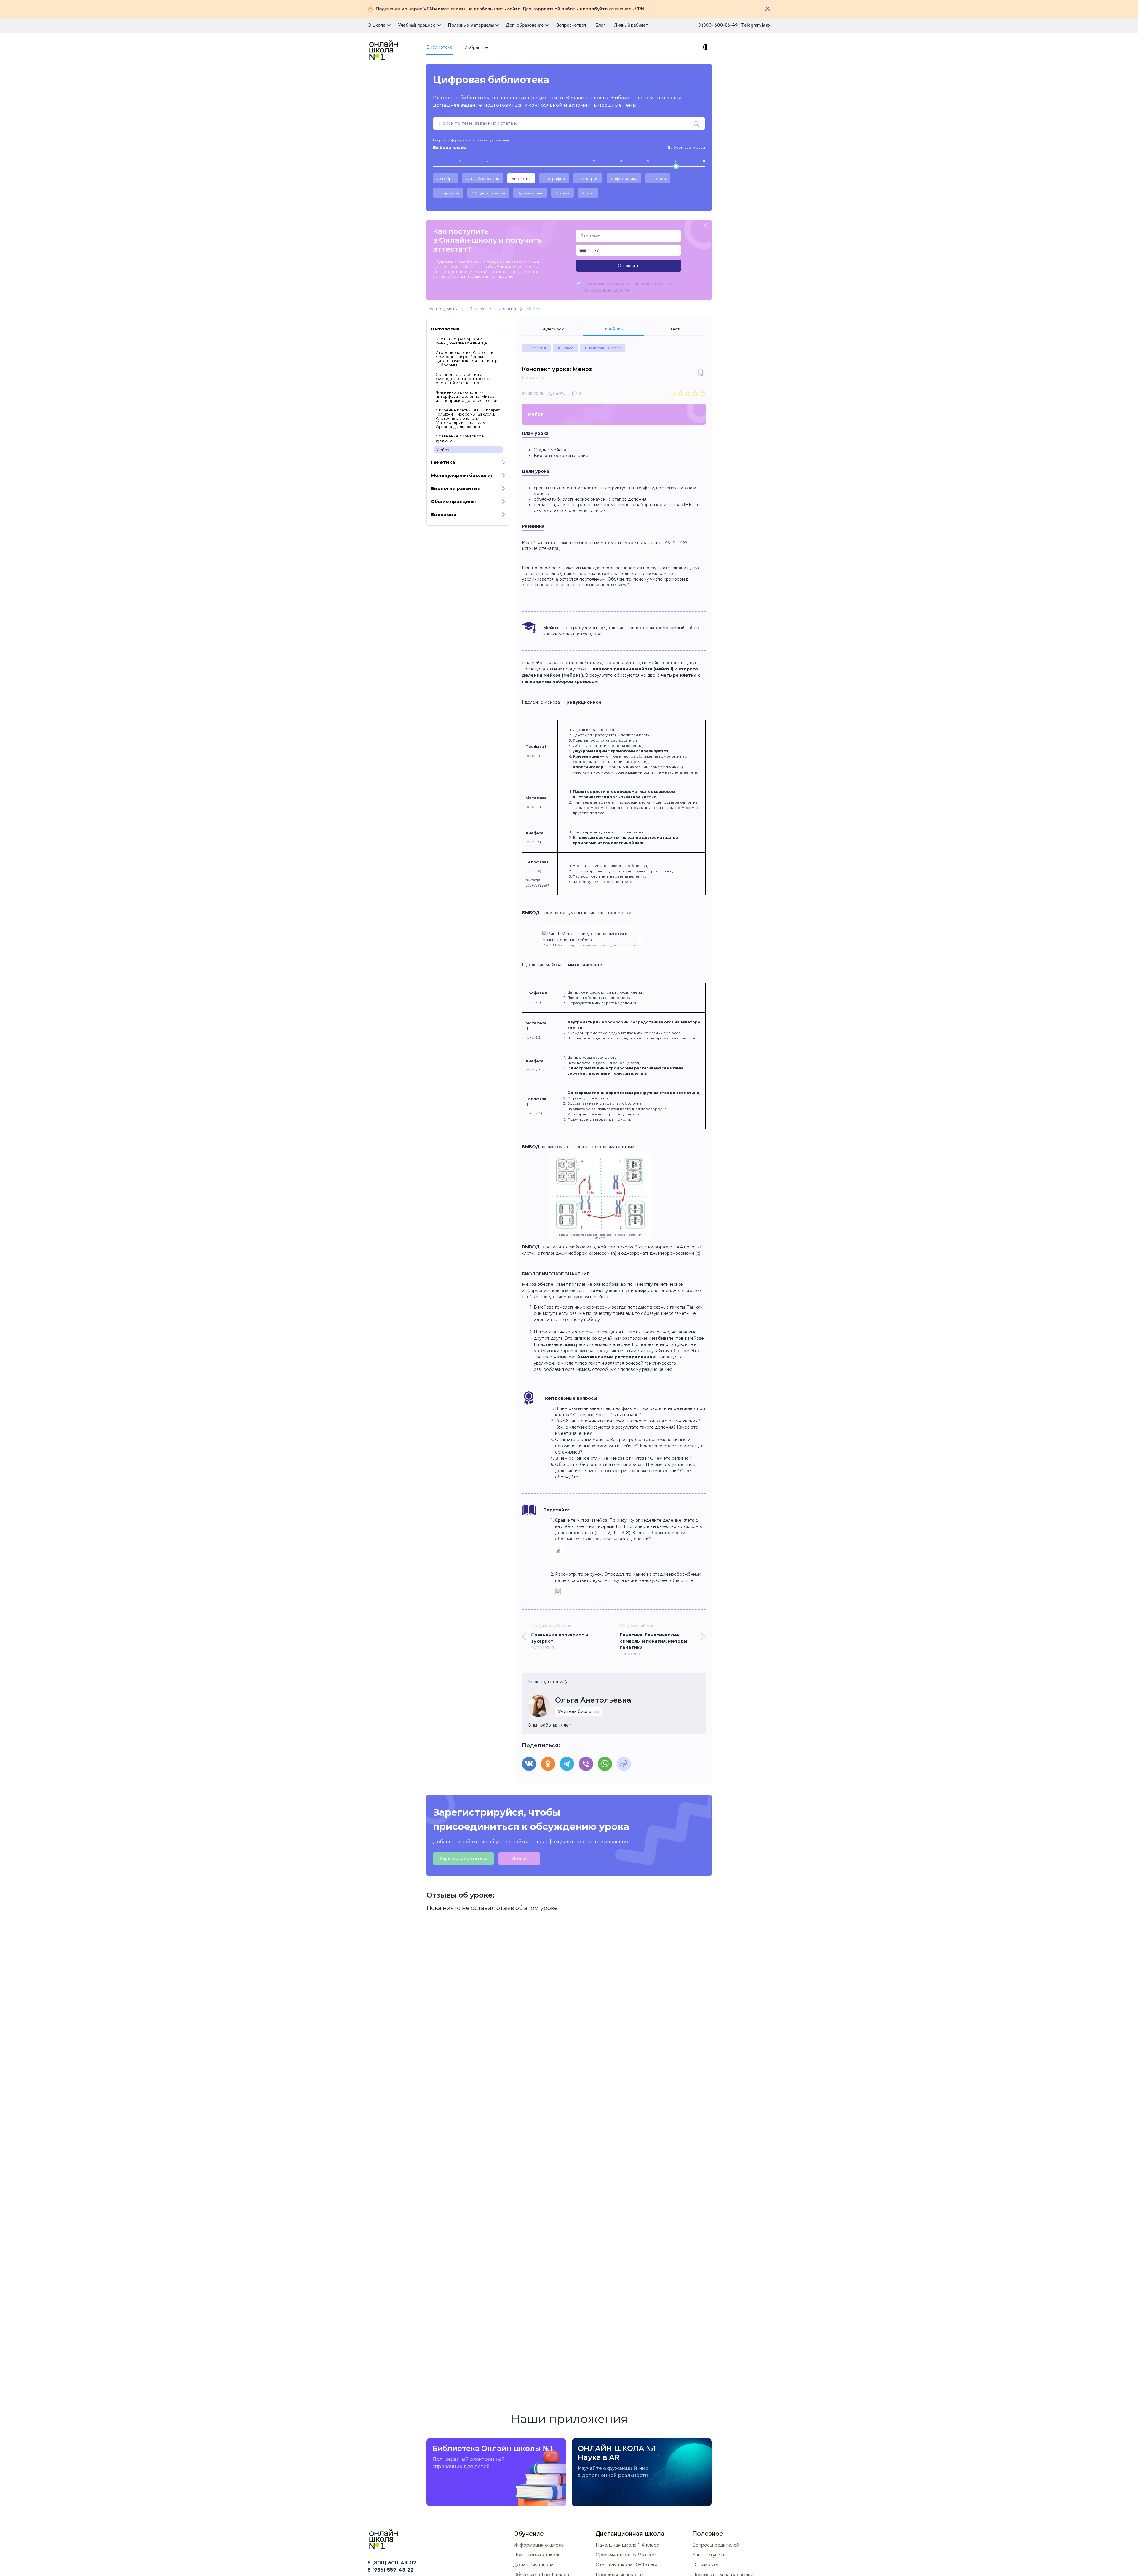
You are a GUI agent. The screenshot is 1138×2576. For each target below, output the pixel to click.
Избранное (477, 47)
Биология (521, 179)
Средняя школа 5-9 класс (626, 2555)
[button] (584, 250)
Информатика (624, 179)
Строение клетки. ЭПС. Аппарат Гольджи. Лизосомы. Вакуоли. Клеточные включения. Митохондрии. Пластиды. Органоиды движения (468, 418)
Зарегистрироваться (463, 1858)
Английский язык (483, 179)
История (658, 179)
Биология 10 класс (603, 348)
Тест (675, 329)
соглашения (638, 284)
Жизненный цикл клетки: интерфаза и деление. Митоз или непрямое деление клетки (466, 396)
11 (704, 161)
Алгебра (445, 179)
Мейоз (442, 450)
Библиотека (439, 47)
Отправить (629, 266)
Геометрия (588, 179)
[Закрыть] (768, 9)
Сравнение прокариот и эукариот (460, 438)
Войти (519, 1858)
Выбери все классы (687, 147)
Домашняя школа (533, 2564)
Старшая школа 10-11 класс (627, 2564)
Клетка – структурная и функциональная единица (461, 341)
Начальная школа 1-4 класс (627, 2545)
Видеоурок (553, 329)
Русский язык (530, 193)
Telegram (752, 25)
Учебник (614, 328)
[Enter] (706, 47)
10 (676, 161)
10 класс (565, 348)
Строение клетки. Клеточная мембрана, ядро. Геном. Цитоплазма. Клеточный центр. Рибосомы (467, 359)
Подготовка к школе (537, 2555)
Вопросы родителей (716, 2545)
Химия (588, 193)
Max (766, 25)
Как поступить (709, 2555)
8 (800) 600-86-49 (718, 25)
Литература (448, 193)
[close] (706, 226)
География (554, 179)
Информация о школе (539, 2545)
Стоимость (705, 2564)
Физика (562, 193)
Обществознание (488, 193)
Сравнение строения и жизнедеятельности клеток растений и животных (464, 379)
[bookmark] (700, 373)
